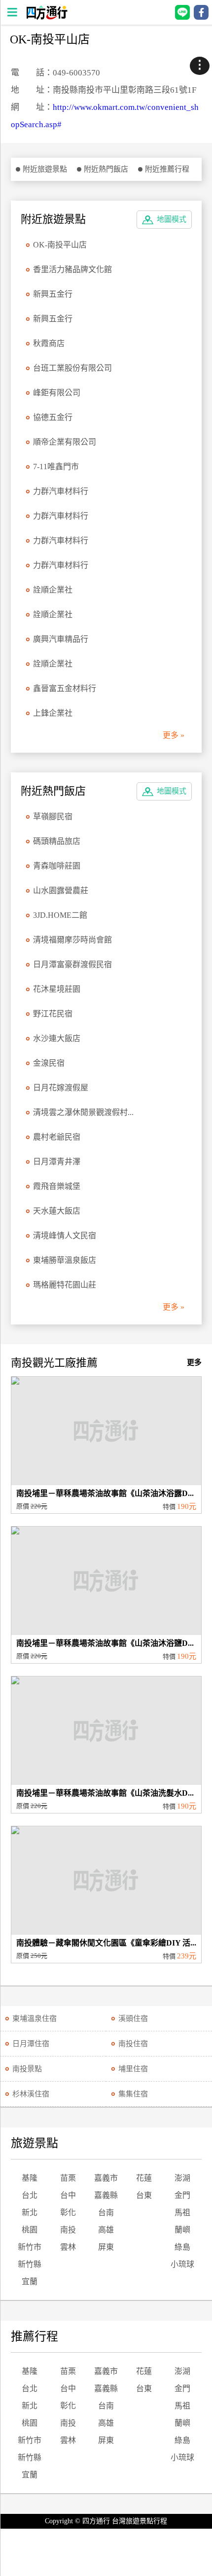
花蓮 (144, 2178)
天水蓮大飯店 (57, 1211)
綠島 (182, 2247)
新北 (30, 2212)
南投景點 (27, 2069)
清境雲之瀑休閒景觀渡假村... (83, 1112)
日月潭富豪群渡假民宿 (72, 964)
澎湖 (182, 2178)
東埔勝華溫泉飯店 (65, 1260)
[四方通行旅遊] (47, 17)
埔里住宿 (133, 2069)
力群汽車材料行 (61, 491)
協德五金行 (53, 417)
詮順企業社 (53, 590)
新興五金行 (53, 294)
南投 (68, 2230)
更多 (194, 1362)
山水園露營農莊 (61, 890)
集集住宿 (133, 2094)
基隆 (30, 2178)
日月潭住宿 (31, 2044)
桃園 (30, 2230)
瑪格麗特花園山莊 (65, 1285)
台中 (68, 2195)
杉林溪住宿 (31, 2094)
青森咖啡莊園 (57, 866)
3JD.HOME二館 (60, 915)
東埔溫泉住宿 (35, 2019)
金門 (182, 2195)
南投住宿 (133, 2044)
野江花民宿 (53, 1014)
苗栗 (68, 2178)
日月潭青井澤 (57, 1162)
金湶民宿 (49, 1063)
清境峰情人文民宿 (65, 1236)
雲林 (68, 2247)
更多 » (174, 735)
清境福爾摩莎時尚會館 (72, 940)
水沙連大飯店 (57, 1038)
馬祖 (182, 2212)
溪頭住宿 (133, 2019)
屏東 (106, 2247)
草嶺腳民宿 (53, 817)
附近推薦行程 (167, 169)
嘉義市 (106, 2178)
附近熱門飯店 (106, 169)
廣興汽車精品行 (61, 639)
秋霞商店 (49, 343)
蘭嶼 (182, 2230)
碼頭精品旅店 (57, 841)
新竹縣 (30, 2264)
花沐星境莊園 (57, 989)
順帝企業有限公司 (65, 442)
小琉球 (182, 2264)
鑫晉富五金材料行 (65, 688)
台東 (144, 2195)
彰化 (68, 2212)
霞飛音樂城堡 (57, 1186)
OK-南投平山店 (60, 245)
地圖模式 (172, 219)
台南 (106, 2212)
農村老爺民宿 (57, 1137)
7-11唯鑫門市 (56, 467)
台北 (30, 2195)
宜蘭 (30, 2281)
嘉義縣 (106, 2195)
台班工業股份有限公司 (72, 368)
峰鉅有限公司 (57, 393)
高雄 (106, 2230)
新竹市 (30, 2247)
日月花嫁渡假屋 (61, 1088)
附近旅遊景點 (45, 169)
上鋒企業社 (53, 713)
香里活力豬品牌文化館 (72, 269)
